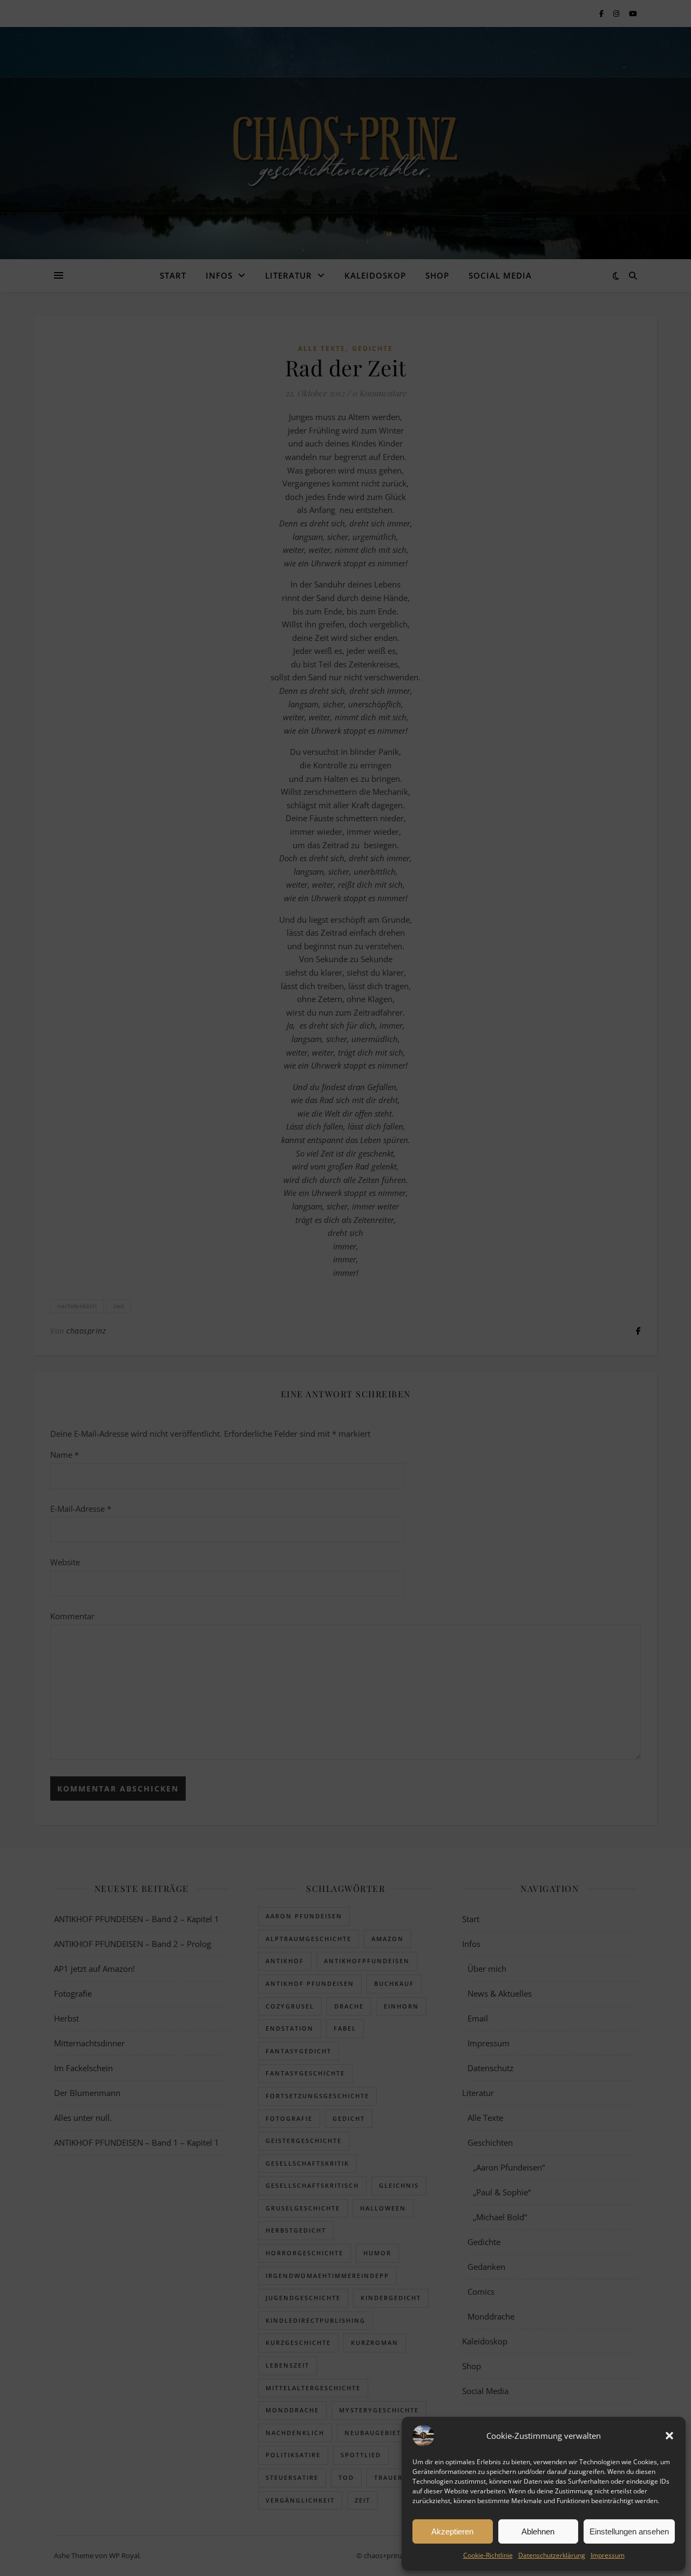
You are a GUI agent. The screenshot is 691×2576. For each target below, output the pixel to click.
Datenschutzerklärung (552, 2555)
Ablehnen (538, 2531)
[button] (669, 2436)
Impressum (608, 2555)
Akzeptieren (452, 2531)
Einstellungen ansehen (629, 2531)
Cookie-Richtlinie (488, 2555)
